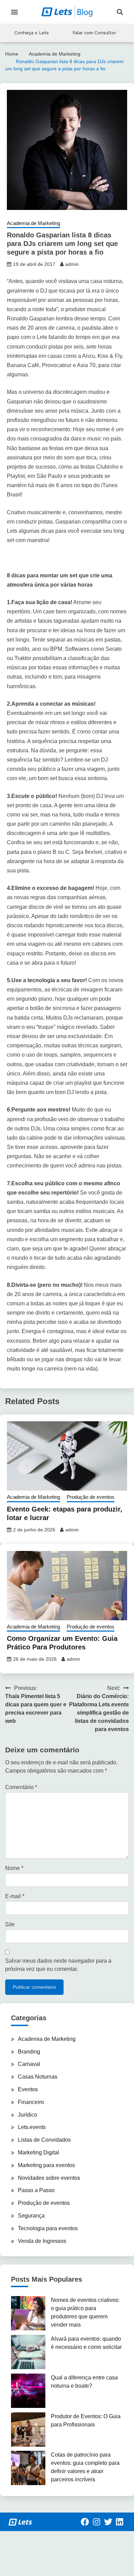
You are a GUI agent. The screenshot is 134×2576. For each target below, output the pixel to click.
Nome (14, 1868)
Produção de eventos (91, 1497)
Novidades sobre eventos (49, 2178)
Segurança (31, 2216)
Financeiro (31, 2102)
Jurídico (27, 2115)
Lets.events (32, 2127)
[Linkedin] (120, 2522)
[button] (14, 12)
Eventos (28, 2089)
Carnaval (29, 2064)
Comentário (21, 1787)
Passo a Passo (36, 2190)
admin (72, 264)
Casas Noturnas (38, 2077)
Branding (29, 2052)
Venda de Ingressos (42, 2241)
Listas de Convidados (44, 2140)
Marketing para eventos (46, 2165)
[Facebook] (85, 2522)
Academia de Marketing (33, 223)
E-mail (15, 1896)
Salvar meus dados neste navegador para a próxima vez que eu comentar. (58, 1965)
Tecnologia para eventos (48, 2228)
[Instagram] (97, 2522)
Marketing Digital (38, 2152)
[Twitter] (108, 2522)
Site (10, 1924)
